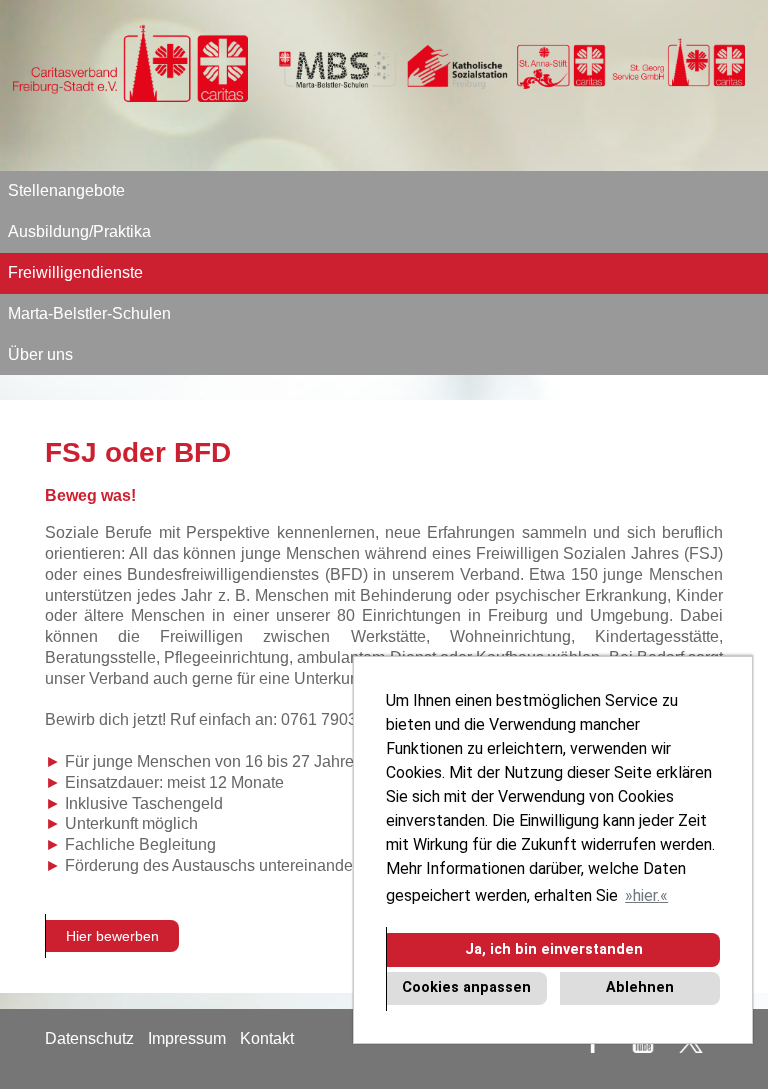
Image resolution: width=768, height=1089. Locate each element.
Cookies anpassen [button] (466, 987)
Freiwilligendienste (75, 272)
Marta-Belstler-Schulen (89, 313)
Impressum (187, 1038)
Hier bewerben (112, 936)
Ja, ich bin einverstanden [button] (554, 949)
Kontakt (267, 1038)
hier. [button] (646, 895)
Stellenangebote (66, 190)
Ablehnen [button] (640, 987)
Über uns (40, 354)
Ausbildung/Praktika (79, 231)
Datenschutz (89, 1038)
